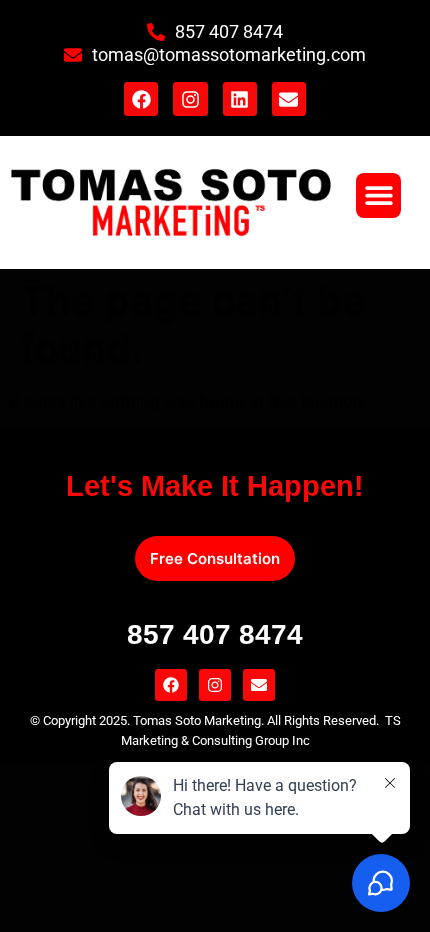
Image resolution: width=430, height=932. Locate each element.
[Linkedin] (240, 99)
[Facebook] (141, 99)
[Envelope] (289, 99)
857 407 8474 (215, 634)
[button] (378, 195)
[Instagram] (190, 99)
